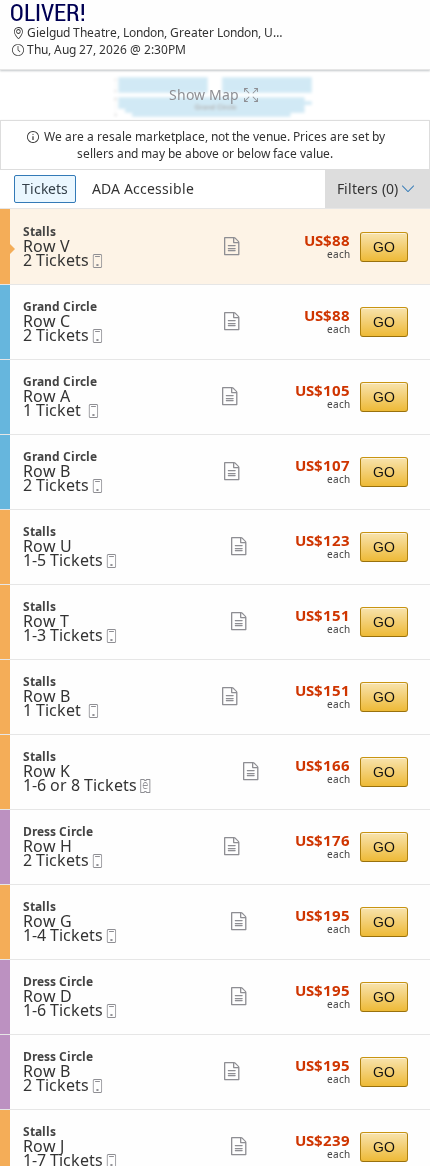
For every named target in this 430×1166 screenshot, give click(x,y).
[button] (215, 95)
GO (384, 247)
